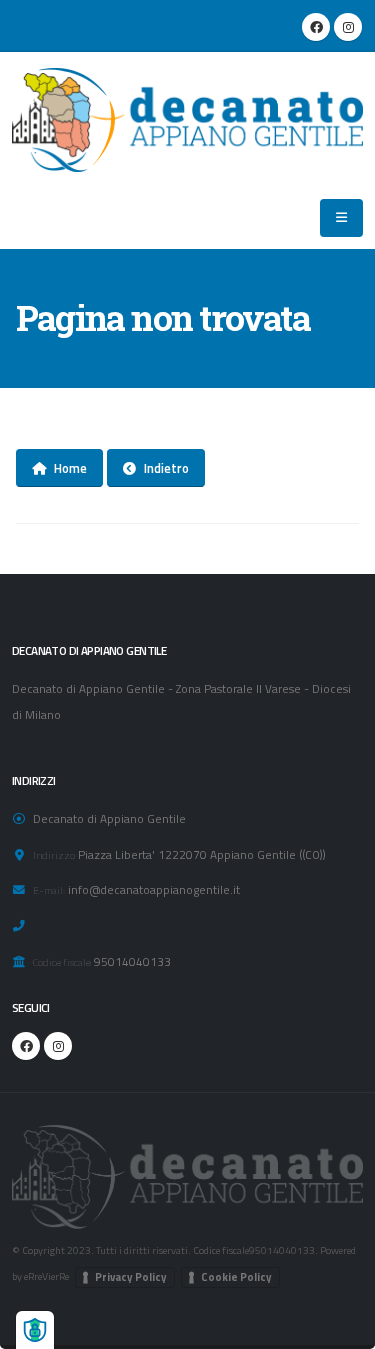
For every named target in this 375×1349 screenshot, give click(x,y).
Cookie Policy (236, 1277)
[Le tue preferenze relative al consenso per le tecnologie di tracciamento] (35, 1330)
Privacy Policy (131, 1277)
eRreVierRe (46, 1276)
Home (70, 468)
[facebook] (316, 27)
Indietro (166, 468)
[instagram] (348, 27)
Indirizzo (54, 855)
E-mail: (49, 890)
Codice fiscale (62, 962)
